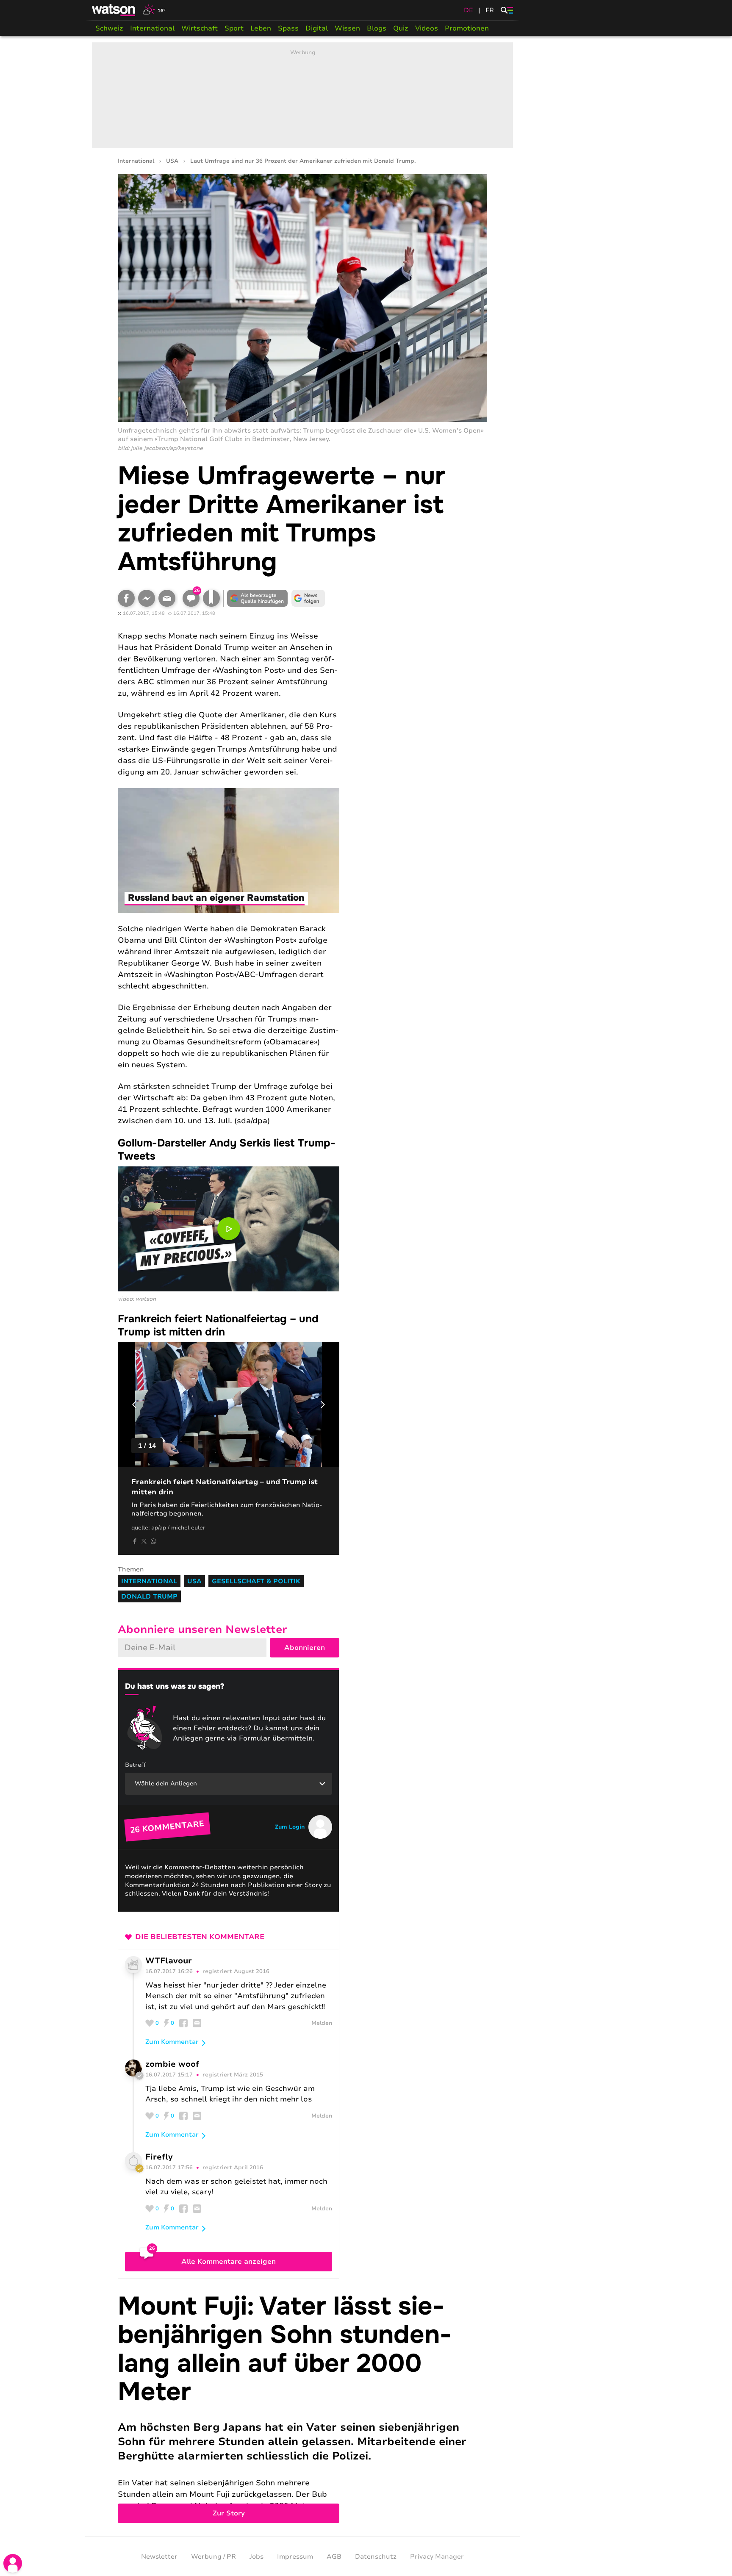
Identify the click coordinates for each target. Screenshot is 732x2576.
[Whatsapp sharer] (153, 1541)
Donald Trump (149, 1596)
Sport (234, 28)
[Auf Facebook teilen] (126, 598)
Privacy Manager (437, 2557)
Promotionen (467, 28)
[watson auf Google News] (308, 598)
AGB (334, 2557)
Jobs (256, 2557)
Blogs (377, 28)
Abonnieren (305, 1648)
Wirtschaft (200, 28)
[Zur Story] (302, 2408)
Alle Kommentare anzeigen (229, 2262)
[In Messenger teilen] (147, 598)
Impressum (295, 2557)
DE (469, 10)
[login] (13, 2563)
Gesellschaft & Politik (256, 1581)
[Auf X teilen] (144, 1541)
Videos (427, 28)
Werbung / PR (213, 2557)
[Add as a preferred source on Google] (258, 598)
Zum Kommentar (172, 2042)
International (152, 28)
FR (490, 10)
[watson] (114, 10)
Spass (288, 28)
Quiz (401, 28)
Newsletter (159, 2557)
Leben (261, 28)
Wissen (347, 28)
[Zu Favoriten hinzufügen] (211, 598)
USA (172, 161)
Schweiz (109, 28)
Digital (317, 28)
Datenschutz (376, 2557)
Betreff (136, 1765)
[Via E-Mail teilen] (167, 598)
